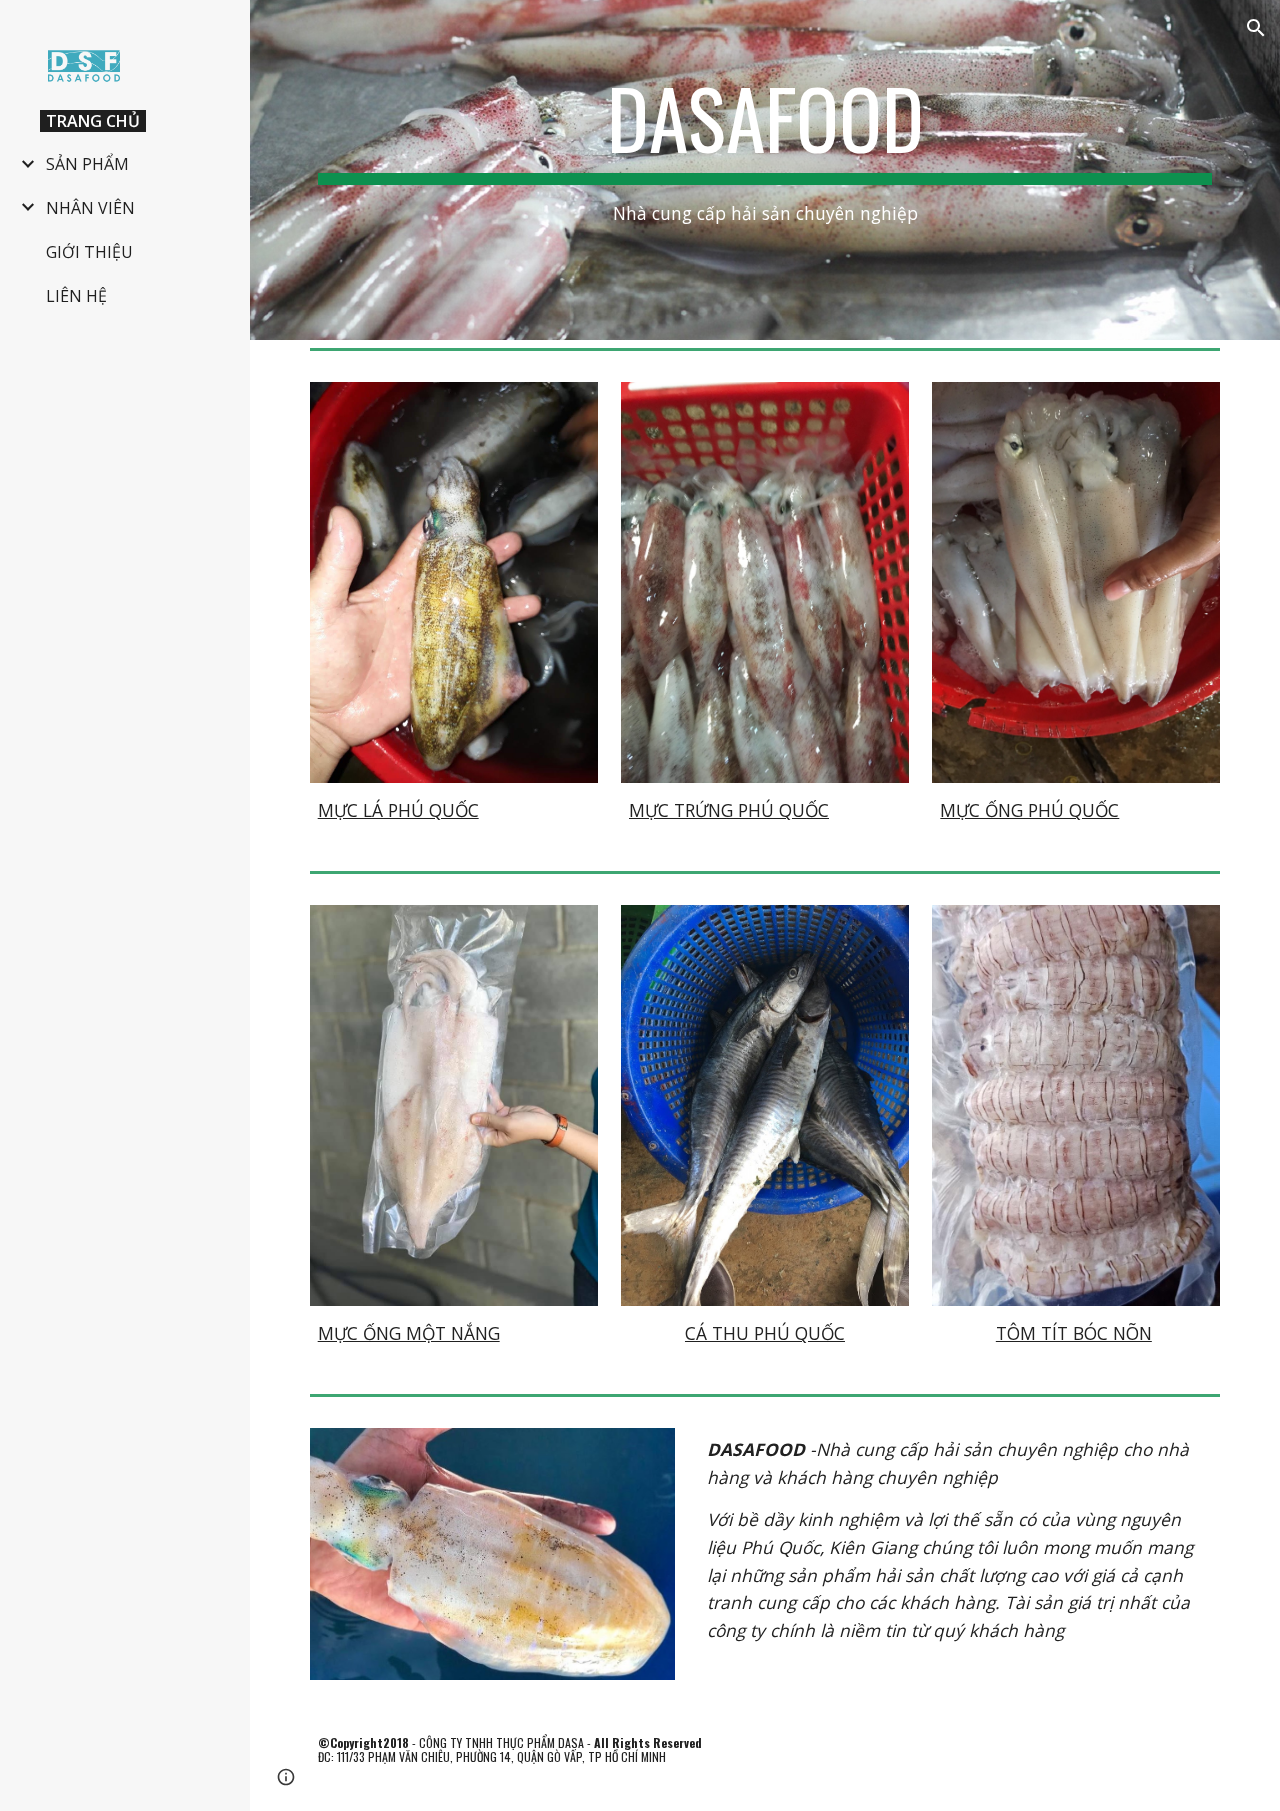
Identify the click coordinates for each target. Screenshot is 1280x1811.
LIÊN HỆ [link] (76, 296)
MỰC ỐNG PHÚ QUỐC (1029, 810)
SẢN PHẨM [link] (87, 164)
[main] (765, 169)
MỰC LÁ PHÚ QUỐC (398, 810)
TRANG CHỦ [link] (93, 121)
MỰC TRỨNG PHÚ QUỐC (729, 810)
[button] (1256, 28)
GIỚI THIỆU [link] (89, 252)
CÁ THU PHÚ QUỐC (765, 1333)
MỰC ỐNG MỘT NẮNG (409, 1333)
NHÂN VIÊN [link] (90, 208)
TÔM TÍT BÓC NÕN (1074, 1333)
